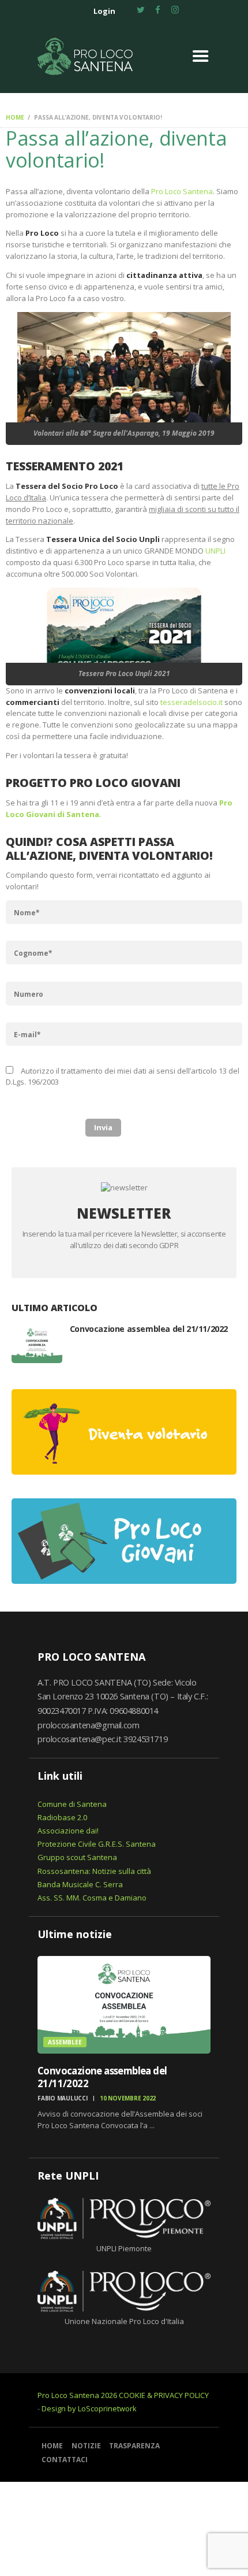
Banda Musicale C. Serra (80, 1884)
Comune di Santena (72, 1804)
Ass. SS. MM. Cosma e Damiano (92, 1898)
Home (15, 117)
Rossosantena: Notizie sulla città (94, 1871)
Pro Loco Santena (182, 191)
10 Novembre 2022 (128, 2098)
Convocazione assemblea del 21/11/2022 (149, 1329)
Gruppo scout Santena (77, 1857)
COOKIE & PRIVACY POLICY (164, 2395)
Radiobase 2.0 (62, 1817)
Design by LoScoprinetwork (89, 2408)
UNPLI (215, 551)
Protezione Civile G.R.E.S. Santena (97, 1844)
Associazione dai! (68, 1831)
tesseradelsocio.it (191, 702)
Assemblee (65, 2042)
